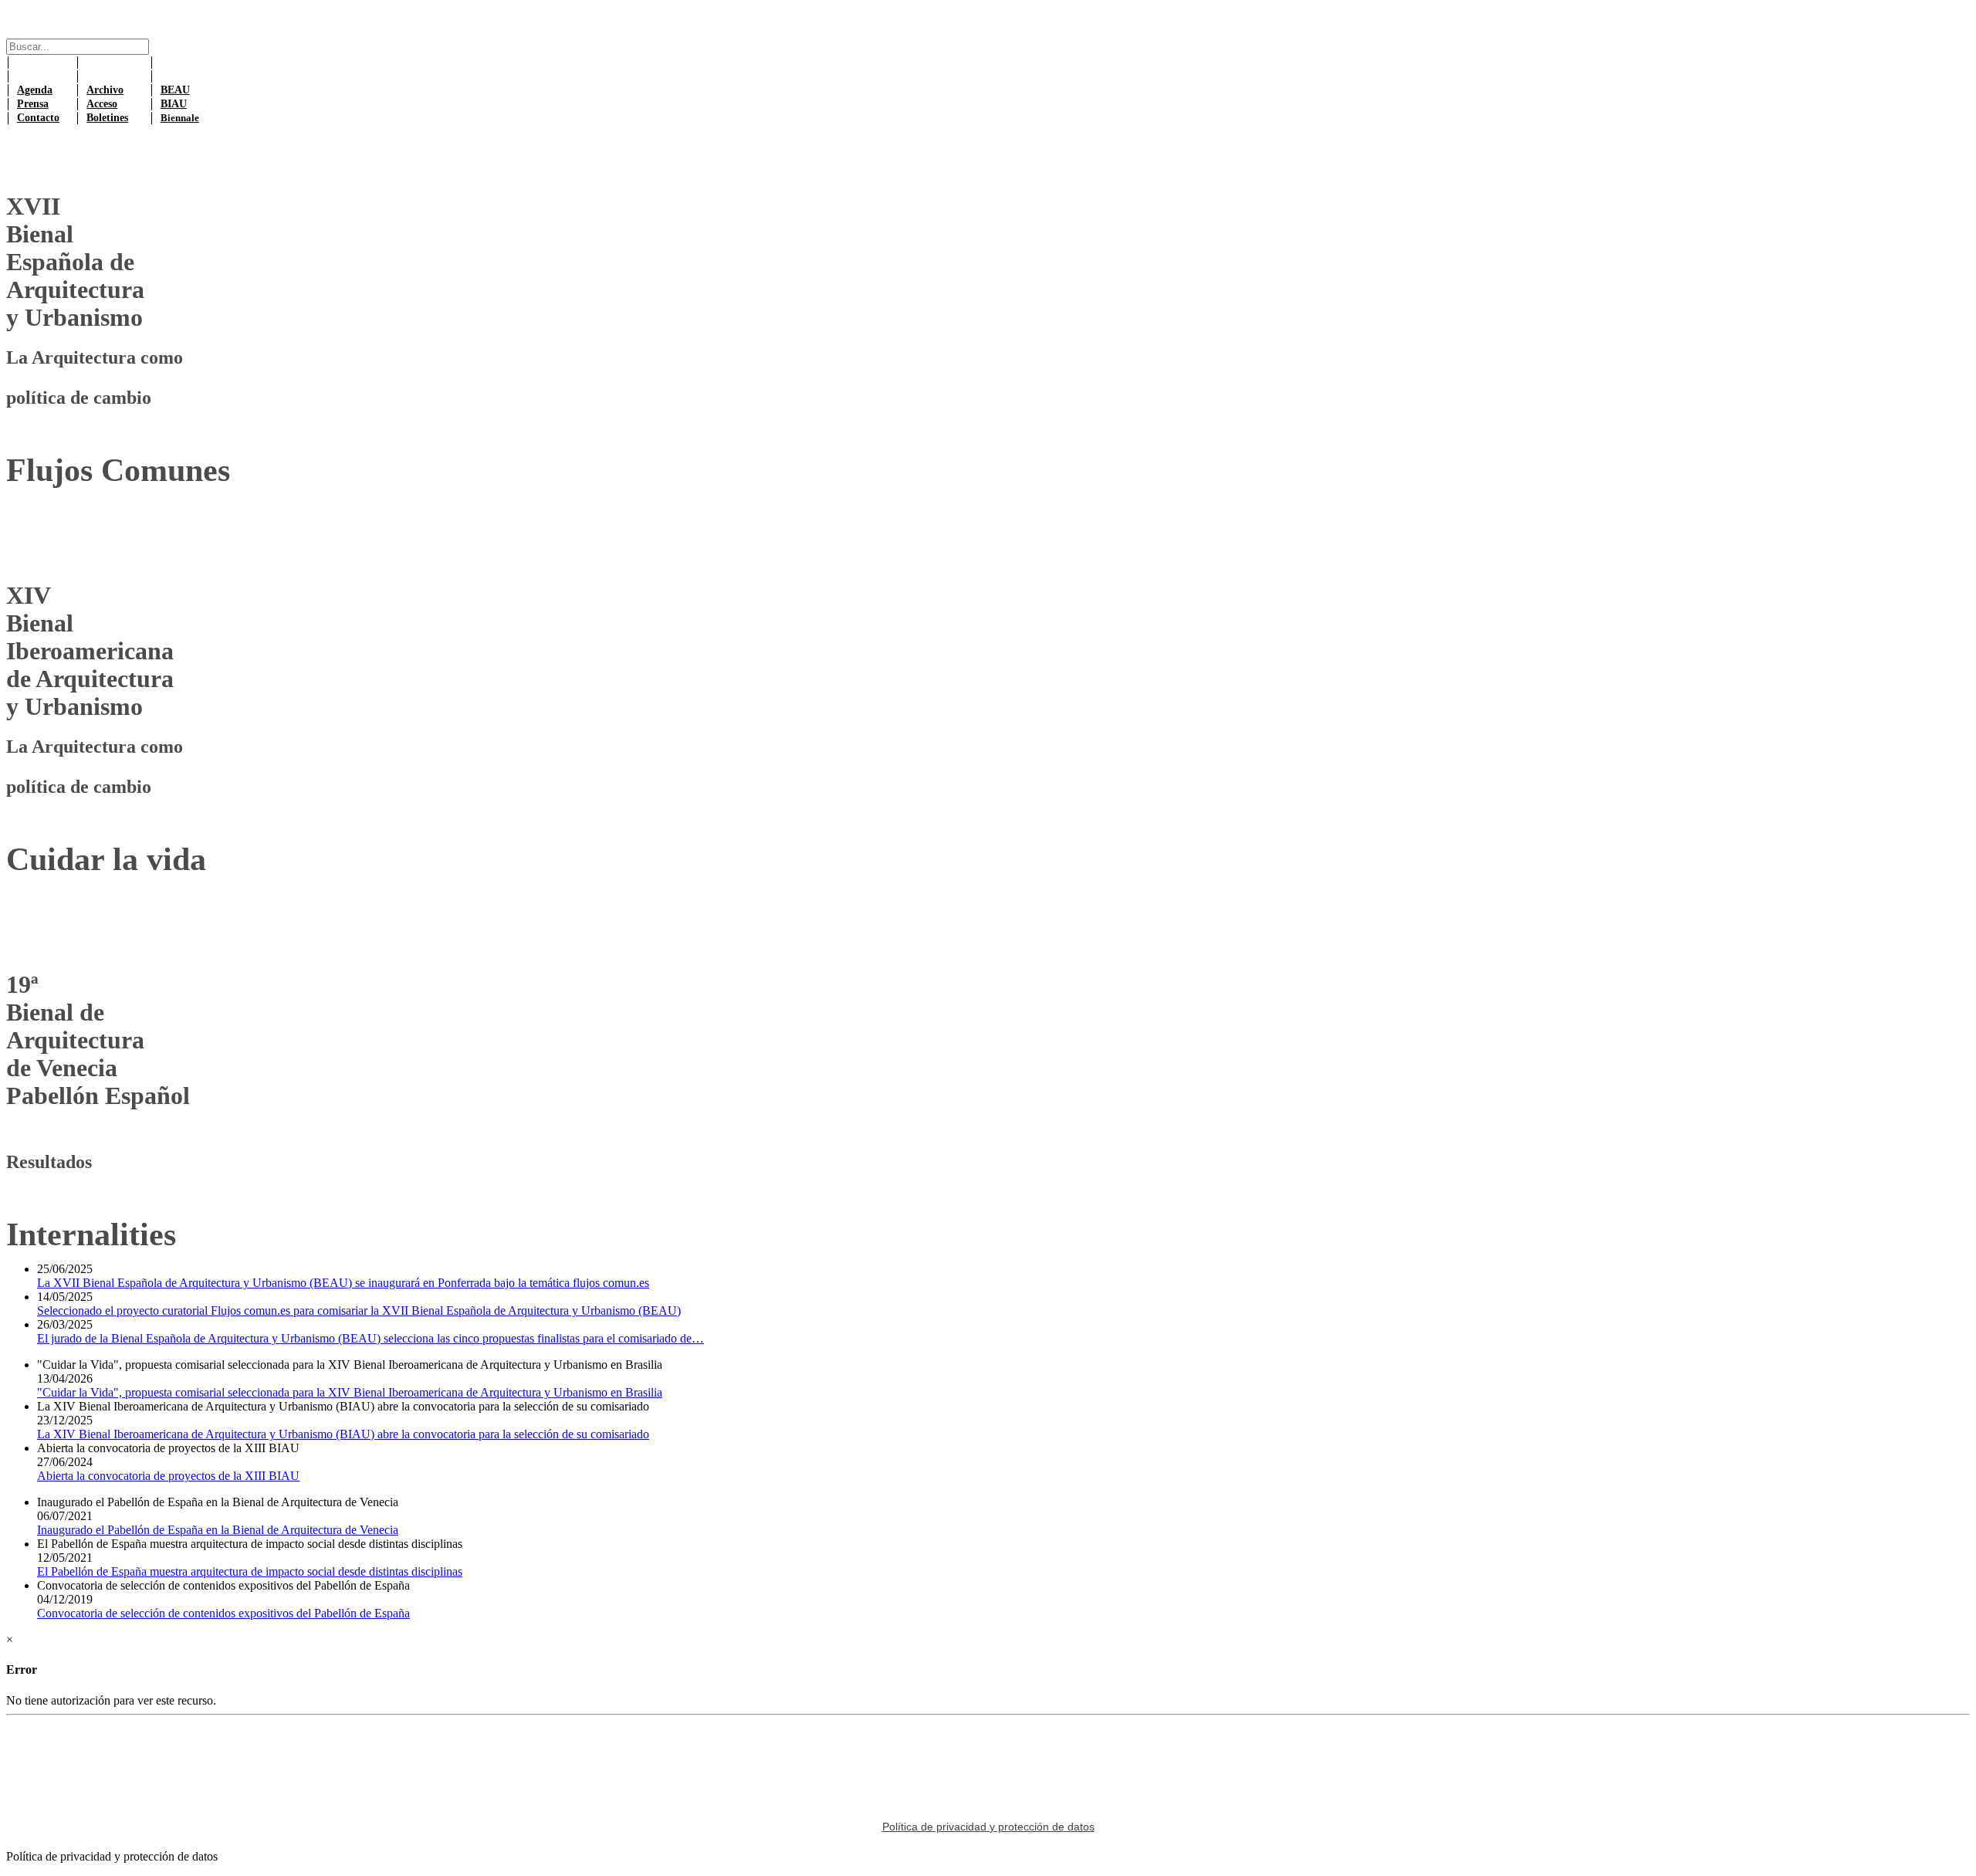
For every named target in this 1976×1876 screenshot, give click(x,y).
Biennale (180, 118)
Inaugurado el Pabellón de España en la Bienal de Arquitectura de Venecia (218, 1530)
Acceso (102, 104)
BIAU (174, 104)
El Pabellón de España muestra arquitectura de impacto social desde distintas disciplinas (250, 1571)
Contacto (38, 118)
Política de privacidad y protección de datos (988, 1827)
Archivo (105, 90)
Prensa (33, 104)
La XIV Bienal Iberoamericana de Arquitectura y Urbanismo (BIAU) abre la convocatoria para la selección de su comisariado (343, 1434)
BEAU (175, 90)
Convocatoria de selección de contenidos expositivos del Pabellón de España (223, 1613)
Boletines (107, 118)
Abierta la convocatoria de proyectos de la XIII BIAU (168, 1476)
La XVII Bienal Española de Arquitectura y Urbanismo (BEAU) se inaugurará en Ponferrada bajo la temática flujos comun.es (343, 1283)
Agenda (35, 90)
